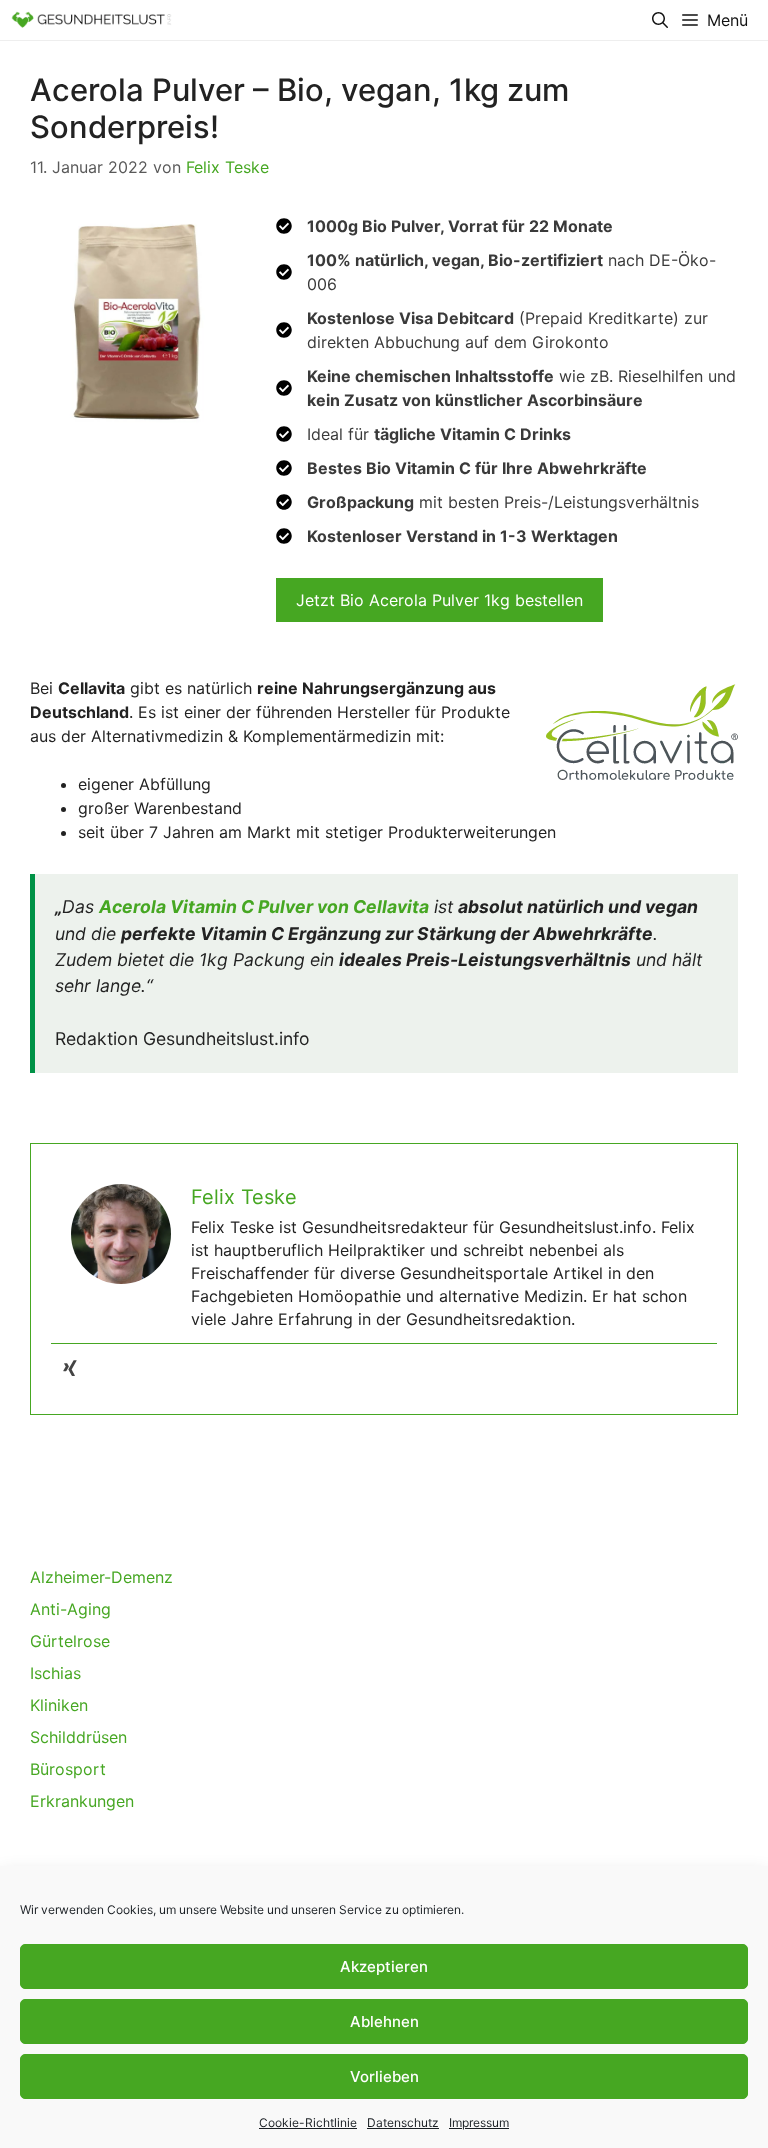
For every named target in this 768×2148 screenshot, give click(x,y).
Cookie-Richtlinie (308, 2122)
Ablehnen (384, 2021)
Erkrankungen (82, 1801)
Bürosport (68, 1769)
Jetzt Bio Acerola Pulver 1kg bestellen (439, 600)
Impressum (479, 2122)
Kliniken (59, 1705)
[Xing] (70, 1369)
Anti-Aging (70, 1609)
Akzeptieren (384, 1966)
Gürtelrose (70, 1641)
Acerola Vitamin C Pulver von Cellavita (264, 906)
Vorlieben (384, 2076)
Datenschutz (403, 2122)
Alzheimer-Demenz (101, 1577)
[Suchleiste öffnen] (660, 20)
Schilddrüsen (78, 1737)
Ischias (55, 1673)
